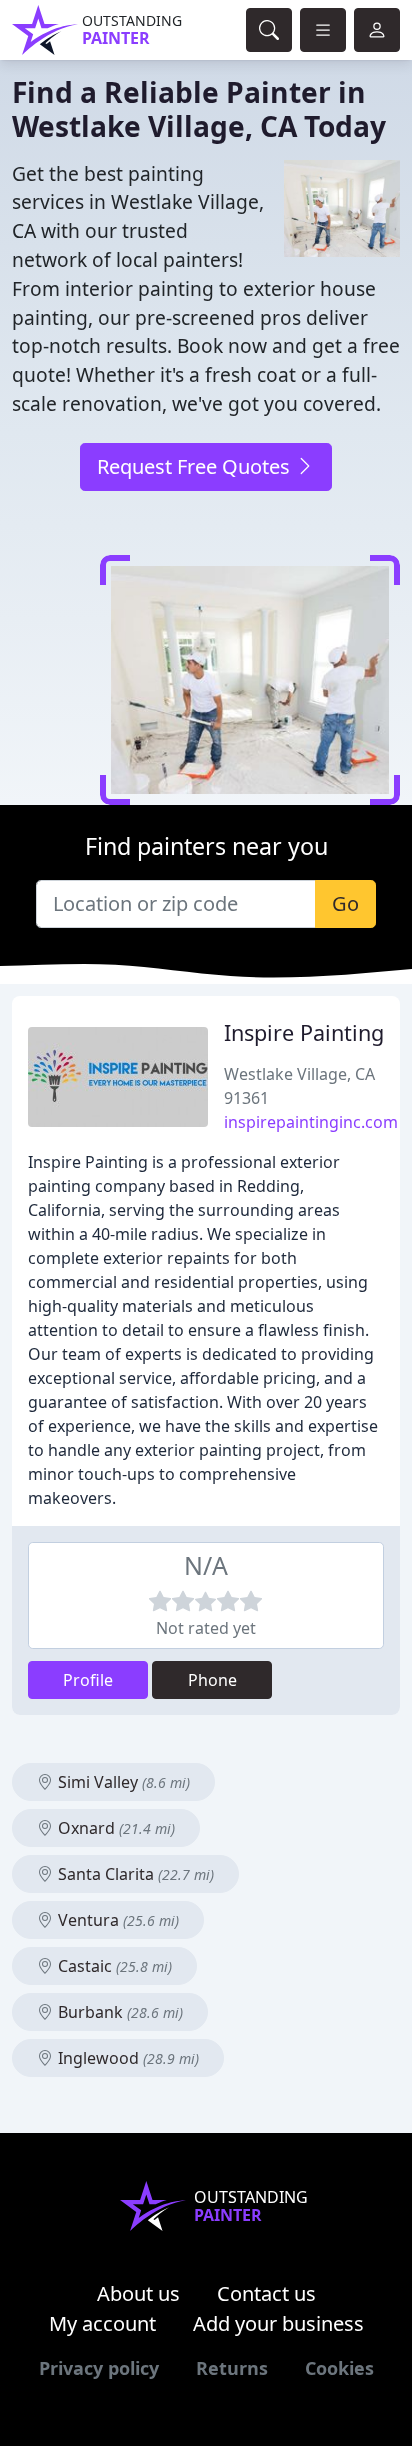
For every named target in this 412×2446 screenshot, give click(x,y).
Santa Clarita (134, 1874)
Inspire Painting (304, 1032)
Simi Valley (122, 1782)
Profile (88, 1680)
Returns (232, 2368)
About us (138, 2293)
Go (345, 903)
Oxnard (114, 1828)
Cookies (339, 2368)
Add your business (278, 2323)
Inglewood (126, 2058)
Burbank (118, 2012)
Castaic (113, 1966)
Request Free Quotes (196, 466)
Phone (212, 1680)
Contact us (266, 2293)
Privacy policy (99, 2368)
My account (102, 2323)
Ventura (116, 1920)
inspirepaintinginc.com (311, 1122)
